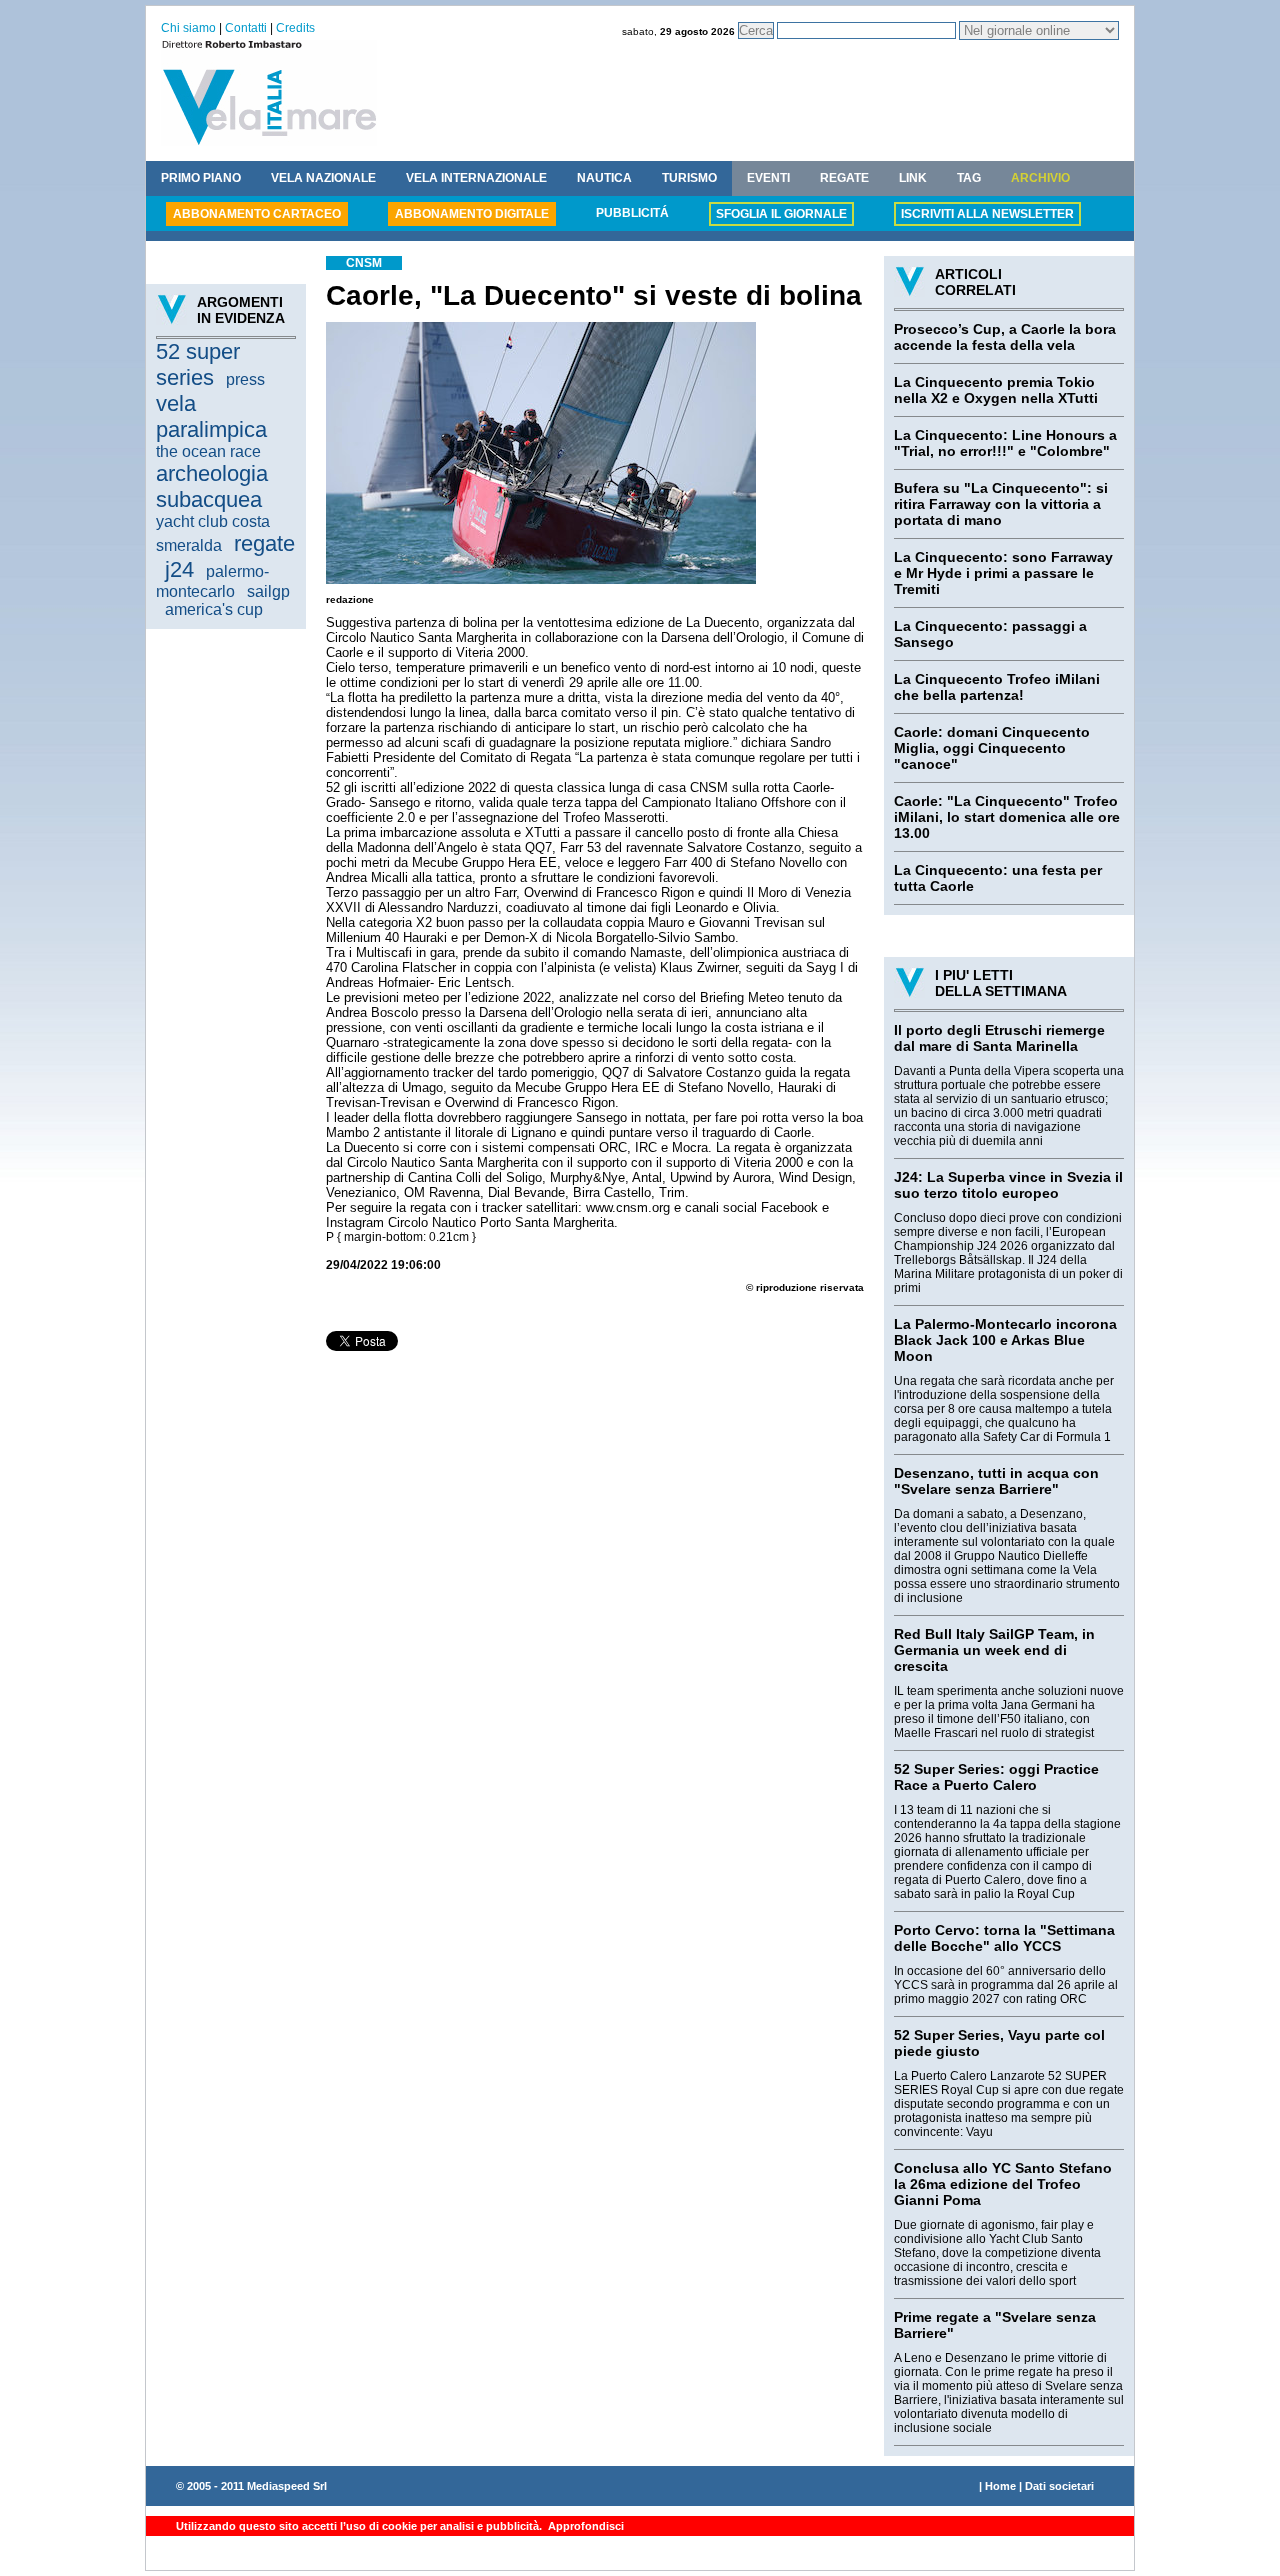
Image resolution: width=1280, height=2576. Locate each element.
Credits (295, 28)
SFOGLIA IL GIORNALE (781, 214)
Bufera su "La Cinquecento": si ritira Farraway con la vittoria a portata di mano (1001, 504)
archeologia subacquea (212, 486)
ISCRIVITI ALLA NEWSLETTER (987, 214)
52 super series (198, 364)
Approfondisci (584, 2526)
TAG (969, 178)
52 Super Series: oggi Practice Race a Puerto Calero (996, 1777)
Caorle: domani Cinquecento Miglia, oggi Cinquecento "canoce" (992, 748)
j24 (179, 569)
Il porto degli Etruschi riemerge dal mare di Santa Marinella (999, 1038)
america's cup (214, 609)
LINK (913, 178)
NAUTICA (604, 178)
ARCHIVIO (1040, 178)
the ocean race (208, 451)
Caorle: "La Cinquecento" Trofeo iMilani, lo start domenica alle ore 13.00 (1007, 817)
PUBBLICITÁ (632, 213)
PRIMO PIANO (201, 178)
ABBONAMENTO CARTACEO (257, 214)
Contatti (246, 28)
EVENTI (768, 178)
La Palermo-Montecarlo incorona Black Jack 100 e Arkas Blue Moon (1005, 1340)
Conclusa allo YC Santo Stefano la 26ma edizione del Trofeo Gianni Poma (1003, 2184)
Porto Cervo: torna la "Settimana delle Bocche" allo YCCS (1004, 1938)
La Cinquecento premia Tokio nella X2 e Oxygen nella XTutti (996, 390)
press (245, 379)
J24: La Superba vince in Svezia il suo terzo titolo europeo (1008, 1185)
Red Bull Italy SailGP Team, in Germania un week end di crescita (994, 1650)
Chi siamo (188, 28)
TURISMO (689, 178)
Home (1000, 2486)
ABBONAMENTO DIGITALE (472, 214)
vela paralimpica (211, 416)
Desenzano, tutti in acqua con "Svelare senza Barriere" (996, 1481)
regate (264, 543)
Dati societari (1059, 2486)
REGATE (844, 178)
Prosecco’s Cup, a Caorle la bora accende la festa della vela (1005, 337)
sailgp (268, 591)
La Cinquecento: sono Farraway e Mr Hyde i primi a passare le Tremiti (1003, 573)
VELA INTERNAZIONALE (476, 178)
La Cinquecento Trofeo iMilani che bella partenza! (997, 687)
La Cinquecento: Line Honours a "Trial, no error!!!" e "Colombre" (1005, 443)
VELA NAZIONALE (323, 178)
